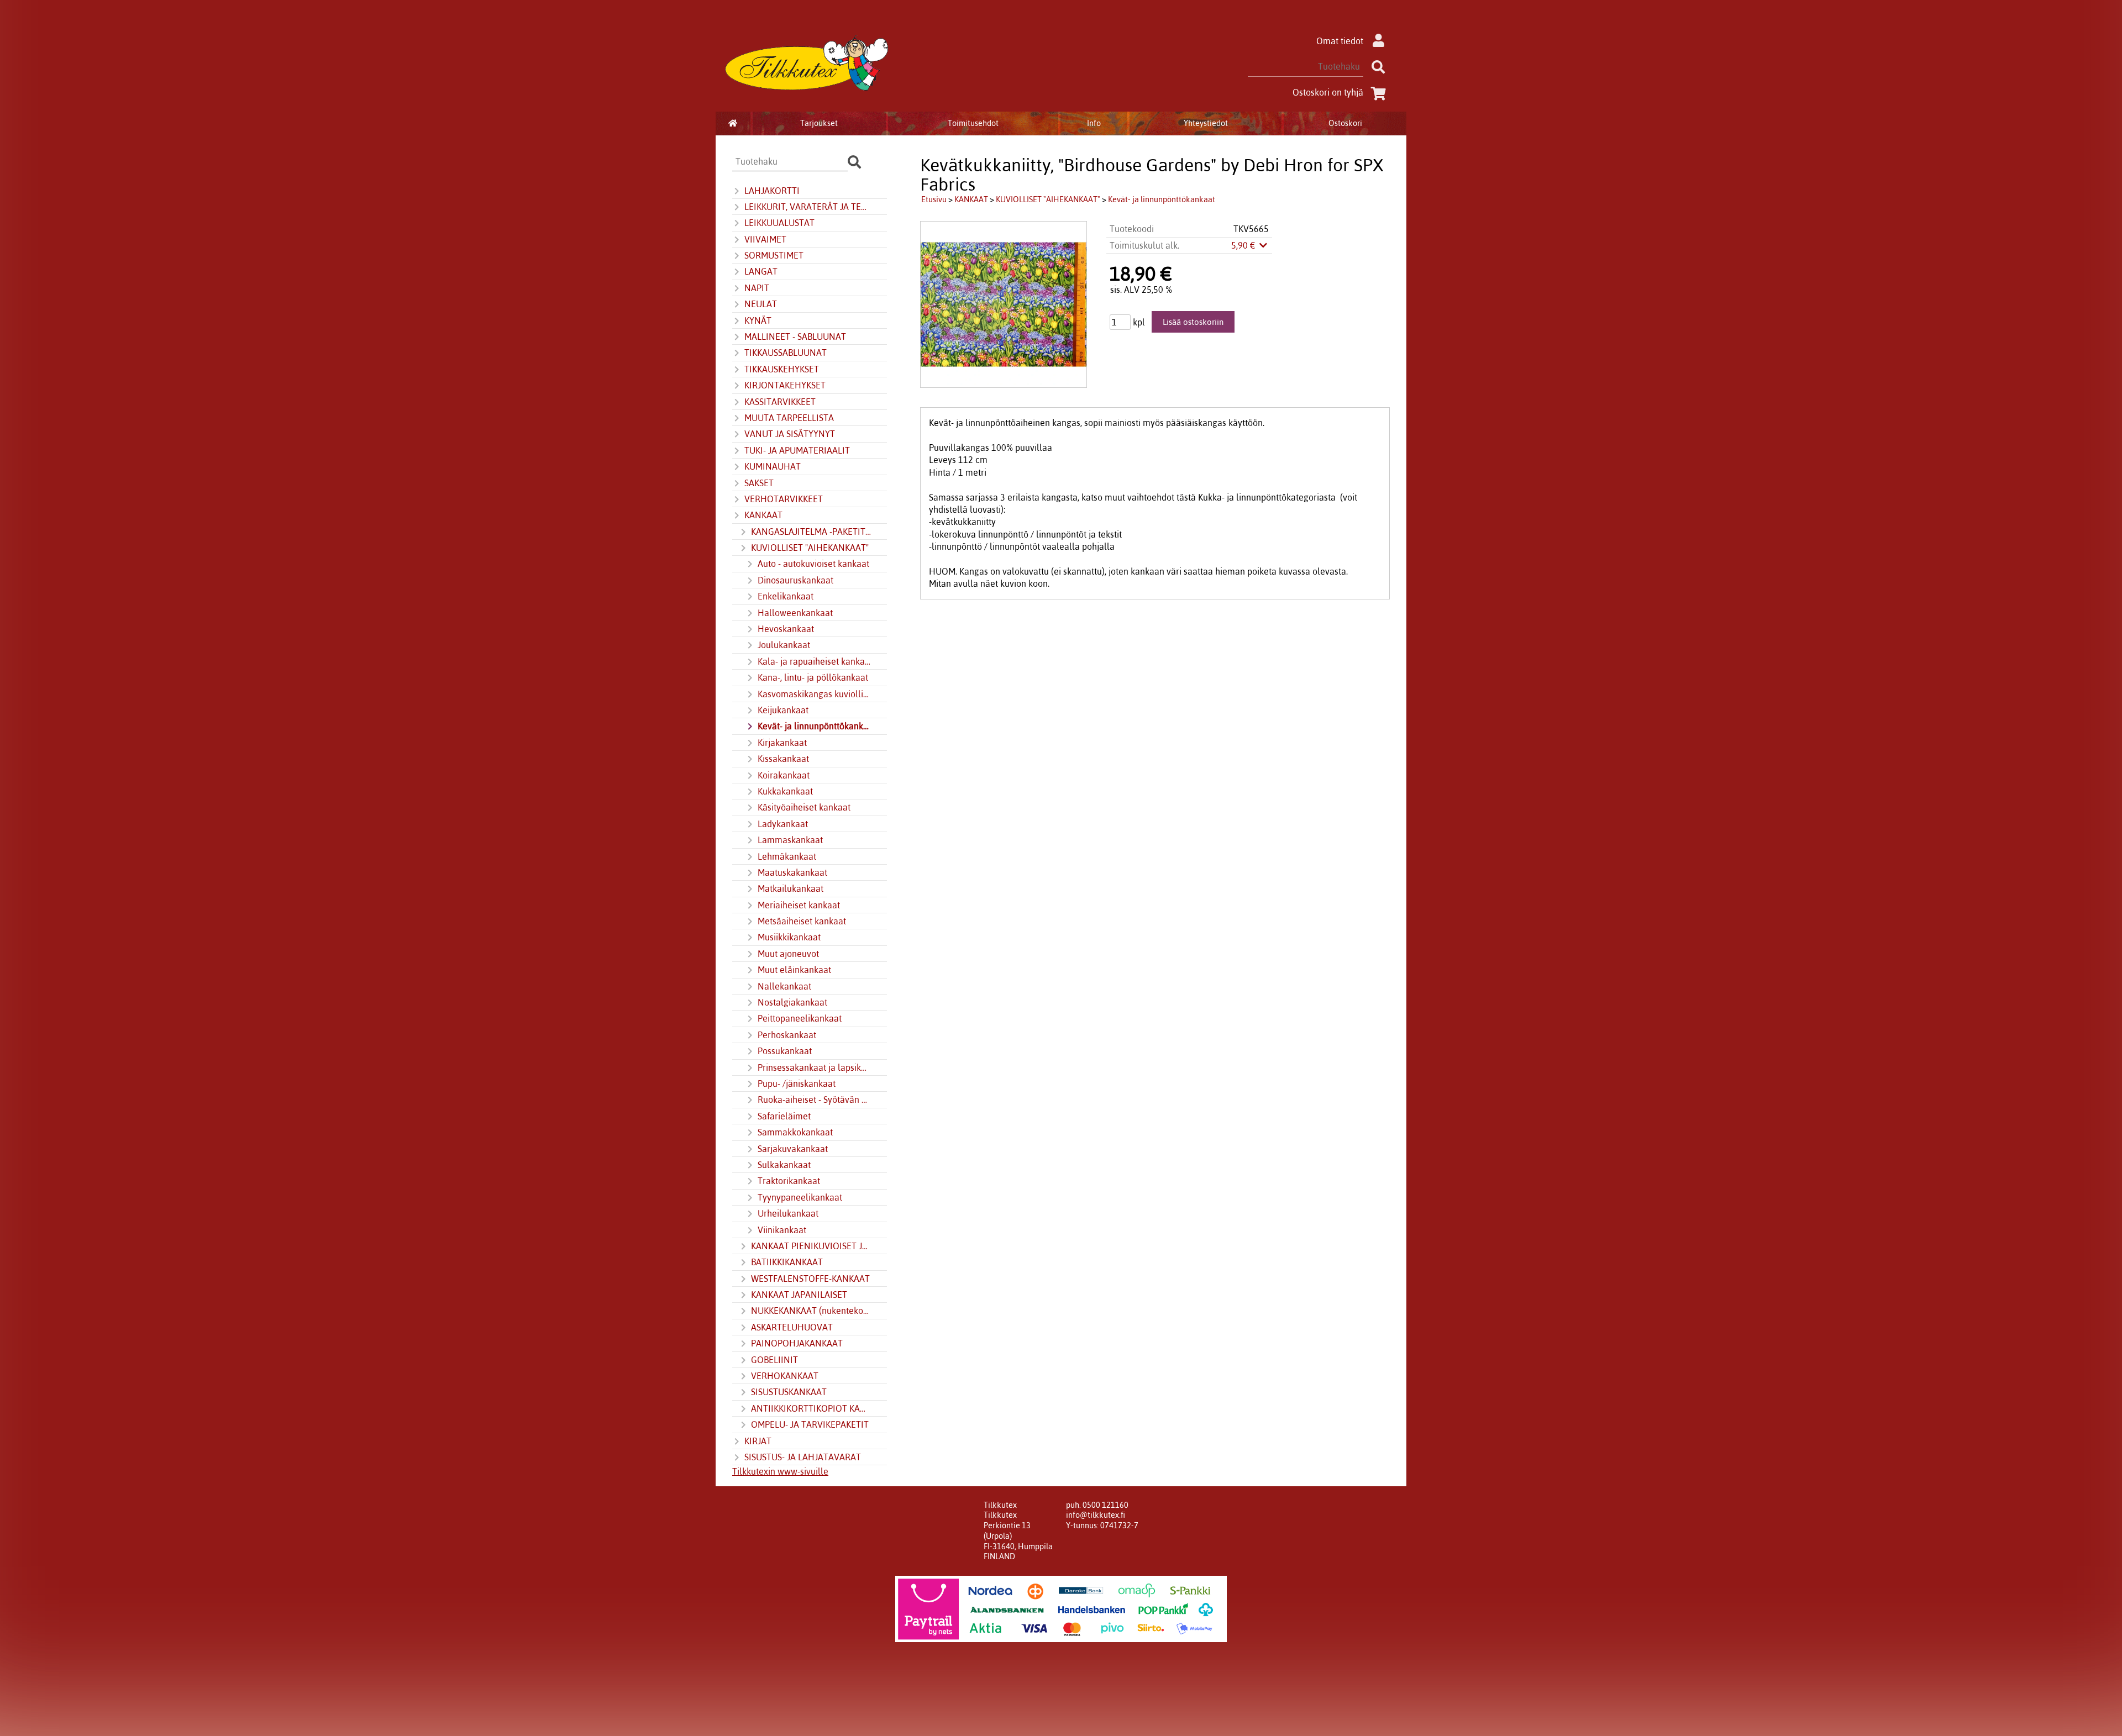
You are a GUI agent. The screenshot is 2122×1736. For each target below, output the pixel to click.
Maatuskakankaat (792, 872)
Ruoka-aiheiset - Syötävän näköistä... (815, 1100)
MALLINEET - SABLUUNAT (795, 336)
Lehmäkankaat (787, 856)
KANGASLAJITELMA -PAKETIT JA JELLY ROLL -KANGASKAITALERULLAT (811, 532)
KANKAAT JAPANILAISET (799, 1295)
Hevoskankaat (786, 629)
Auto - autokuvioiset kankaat (813, 564)
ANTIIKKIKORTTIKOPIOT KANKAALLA (811, 1408)
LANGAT (761, 271)
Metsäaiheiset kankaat (802, 921)
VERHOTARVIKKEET (784, 499)
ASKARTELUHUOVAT (792, 1327)
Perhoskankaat (787, 1035)
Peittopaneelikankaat (800, 1018)
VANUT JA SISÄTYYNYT (790, 434)
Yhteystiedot (1206, 123)
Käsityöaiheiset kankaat (804, 807)
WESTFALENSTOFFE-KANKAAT (810, 1279)
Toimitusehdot (973, 123)
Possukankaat (785, 1051)
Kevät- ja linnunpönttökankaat (815, 726)
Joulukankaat (784, 645)
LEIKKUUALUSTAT (779, 223)
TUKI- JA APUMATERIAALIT (797, 450)
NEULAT (761, 304)
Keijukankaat (783, 710)
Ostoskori (1345, 123)
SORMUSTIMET (774, 255)
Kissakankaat (783, 759)
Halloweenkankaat (795, 613)
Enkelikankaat (786, 596)
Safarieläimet (784, 1116)
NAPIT (757, 288)
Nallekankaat (784, 986)
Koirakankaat (784, 775)
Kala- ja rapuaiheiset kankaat (815, 661)
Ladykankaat (783, 824)
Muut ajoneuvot (788, 954)
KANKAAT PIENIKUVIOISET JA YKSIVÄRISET (811, 1246)
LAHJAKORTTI (772, 191)
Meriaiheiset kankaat (799, 905)
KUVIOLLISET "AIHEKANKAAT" (810, 548)
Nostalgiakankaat (792, 1002)
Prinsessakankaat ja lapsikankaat (815, 1067)
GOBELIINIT (774, 1360)
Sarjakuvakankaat (793, 1149)
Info (1094, 123)
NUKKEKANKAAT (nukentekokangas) (811, 1311)
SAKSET (759, 483)
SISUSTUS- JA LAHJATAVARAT (803, 1457)
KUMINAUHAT (773, 466)
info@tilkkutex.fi (1096, 1515)
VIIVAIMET (765, 239)
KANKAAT (763, 515)
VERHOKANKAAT (785, 1376)
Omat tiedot (1340, 41)
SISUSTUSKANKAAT (789, 1392)
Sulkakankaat (784, 1165)
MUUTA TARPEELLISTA (789, 418)
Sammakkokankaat (795, 1132)
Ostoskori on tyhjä (1328, 92)
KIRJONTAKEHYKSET (785, 385)
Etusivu (934, 199)
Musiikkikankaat (789, 937)
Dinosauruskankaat (795, 580)
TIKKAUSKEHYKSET (782, 369)
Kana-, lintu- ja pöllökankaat (813, 677)
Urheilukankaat (788, 1213)
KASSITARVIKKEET (780, 402)
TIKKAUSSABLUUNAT (786, 353)
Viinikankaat (782, 1230)
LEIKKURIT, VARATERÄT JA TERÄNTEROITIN (808, 207)
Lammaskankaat (790, 840)
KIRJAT (758, 1441)
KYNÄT (758, 320)
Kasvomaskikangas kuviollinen (815, 694)
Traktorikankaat (789, 1181)
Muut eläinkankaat (794, 970)
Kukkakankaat (785, 791)
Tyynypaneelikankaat (800, 1197)
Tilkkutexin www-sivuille (780, 1471)
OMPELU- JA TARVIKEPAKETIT (810, 1424)
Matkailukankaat (791, 888)
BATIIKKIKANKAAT (787, 1262)
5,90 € (1244, 245)
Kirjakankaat (782, 743)
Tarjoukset (819, 123)
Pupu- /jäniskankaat (797, 1083)
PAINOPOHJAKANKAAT (797, 1343)
